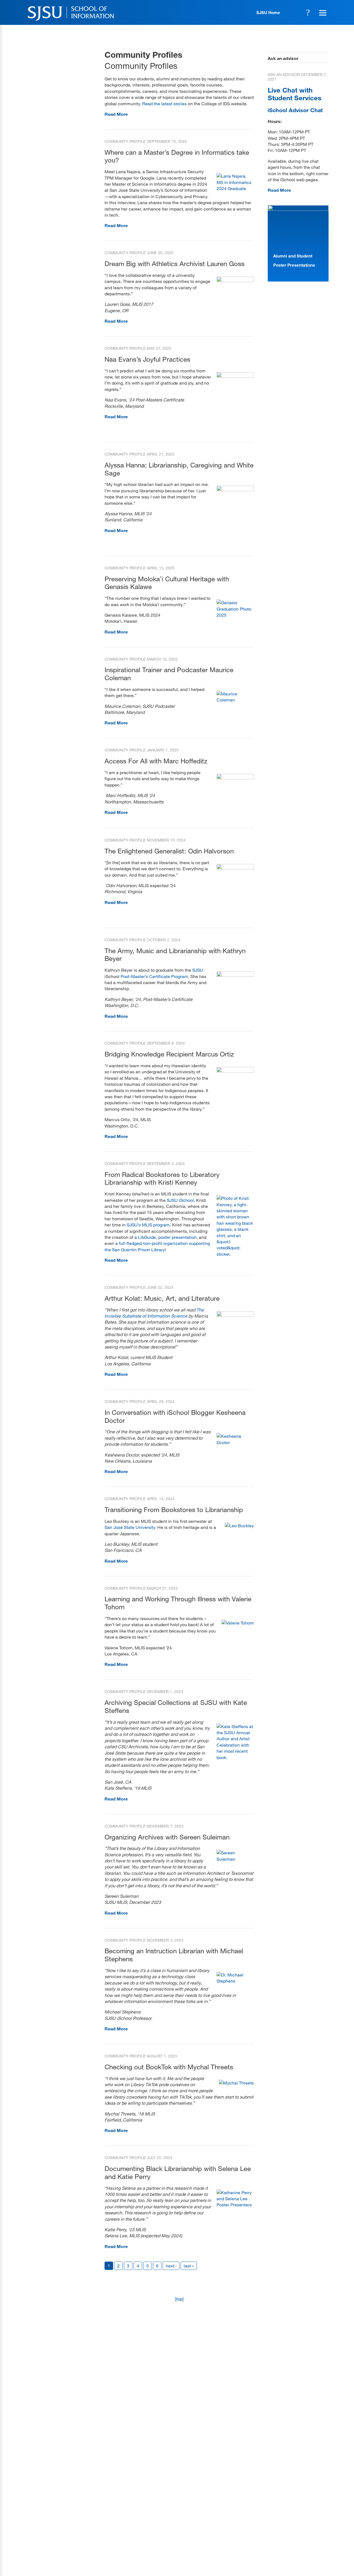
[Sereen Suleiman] (235, 1859)
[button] (322, 12)
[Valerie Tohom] (238, 1623)
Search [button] (308, 12)
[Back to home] (291, 2501)
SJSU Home (268, 12)
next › (171, 2266)
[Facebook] (259, 2536)
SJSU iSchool (180, 1200)
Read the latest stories (164, 103)
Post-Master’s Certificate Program (154, 976)
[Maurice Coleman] (235, 700)
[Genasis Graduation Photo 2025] (235, 615)
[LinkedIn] (307, 2536)
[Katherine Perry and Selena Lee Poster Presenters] (235, 2205)
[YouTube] (323, 2536)
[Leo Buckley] (239, 1525)
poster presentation (177, 1237)
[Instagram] (291, 2536)
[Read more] (235, 280)
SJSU (198, 970)
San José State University (130, 1527)
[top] (179, 2299)
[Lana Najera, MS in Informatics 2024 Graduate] (235, 188)
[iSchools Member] (311, 2560)
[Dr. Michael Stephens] (235, 1981)
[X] (275, 2536)
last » (189, 2266)
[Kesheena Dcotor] (235, 1442)
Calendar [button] (293, 12)
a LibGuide (145, 1237)
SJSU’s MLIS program (148, 1225)
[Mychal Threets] (236, 2083)
